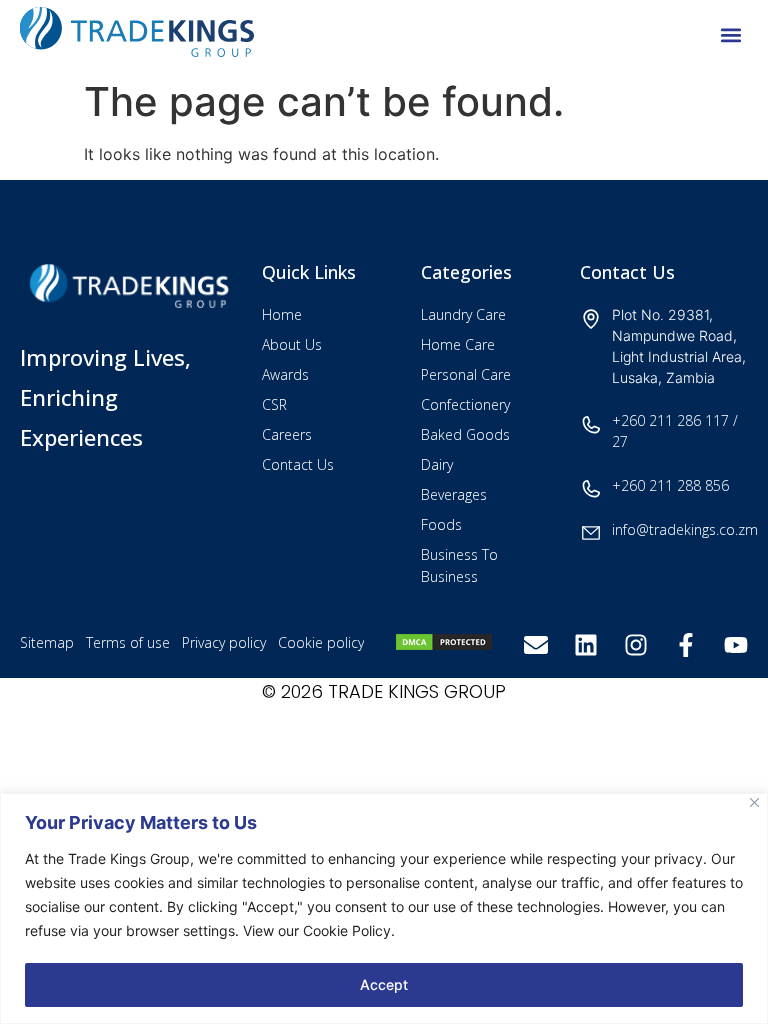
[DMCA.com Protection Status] (444, 646)
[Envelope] (536, 645)
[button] (731, 35)
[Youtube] (736, 645)
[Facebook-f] (686, 645)
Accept (384, 984)
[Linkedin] (586, 645)
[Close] (754, 802)
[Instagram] (636, 645)
